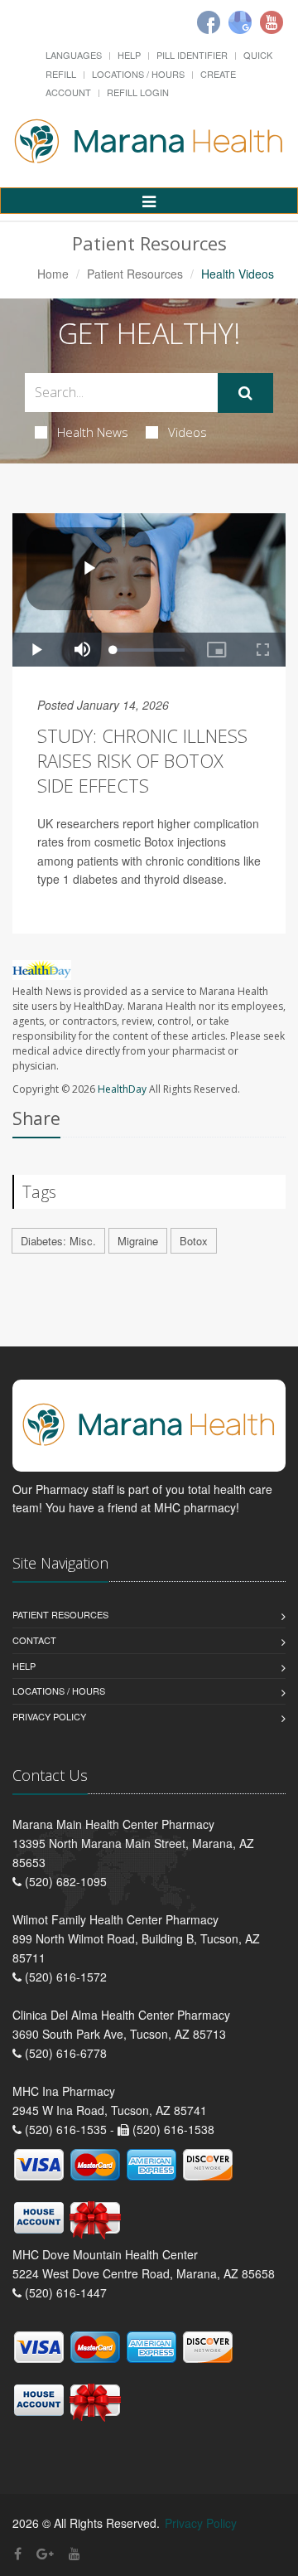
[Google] (240, 22)
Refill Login (138, 92)
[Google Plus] (45, 2553)
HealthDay (122, 1089)
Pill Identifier (192, 55)
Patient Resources (135, 274)
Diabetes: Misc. (58, 1241)
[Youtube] (272, 22)
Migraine (138, 1241)
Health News (93, 432)
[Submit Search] (245, 393)
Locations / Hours (138, 74)
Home (53, 274)
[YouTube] (74, 2553)
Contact (34, 1640)
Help (129, 55)
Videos (187, 432)
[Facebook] (209, 22)
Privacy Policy (49, 1716)
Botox (194, 1241)
